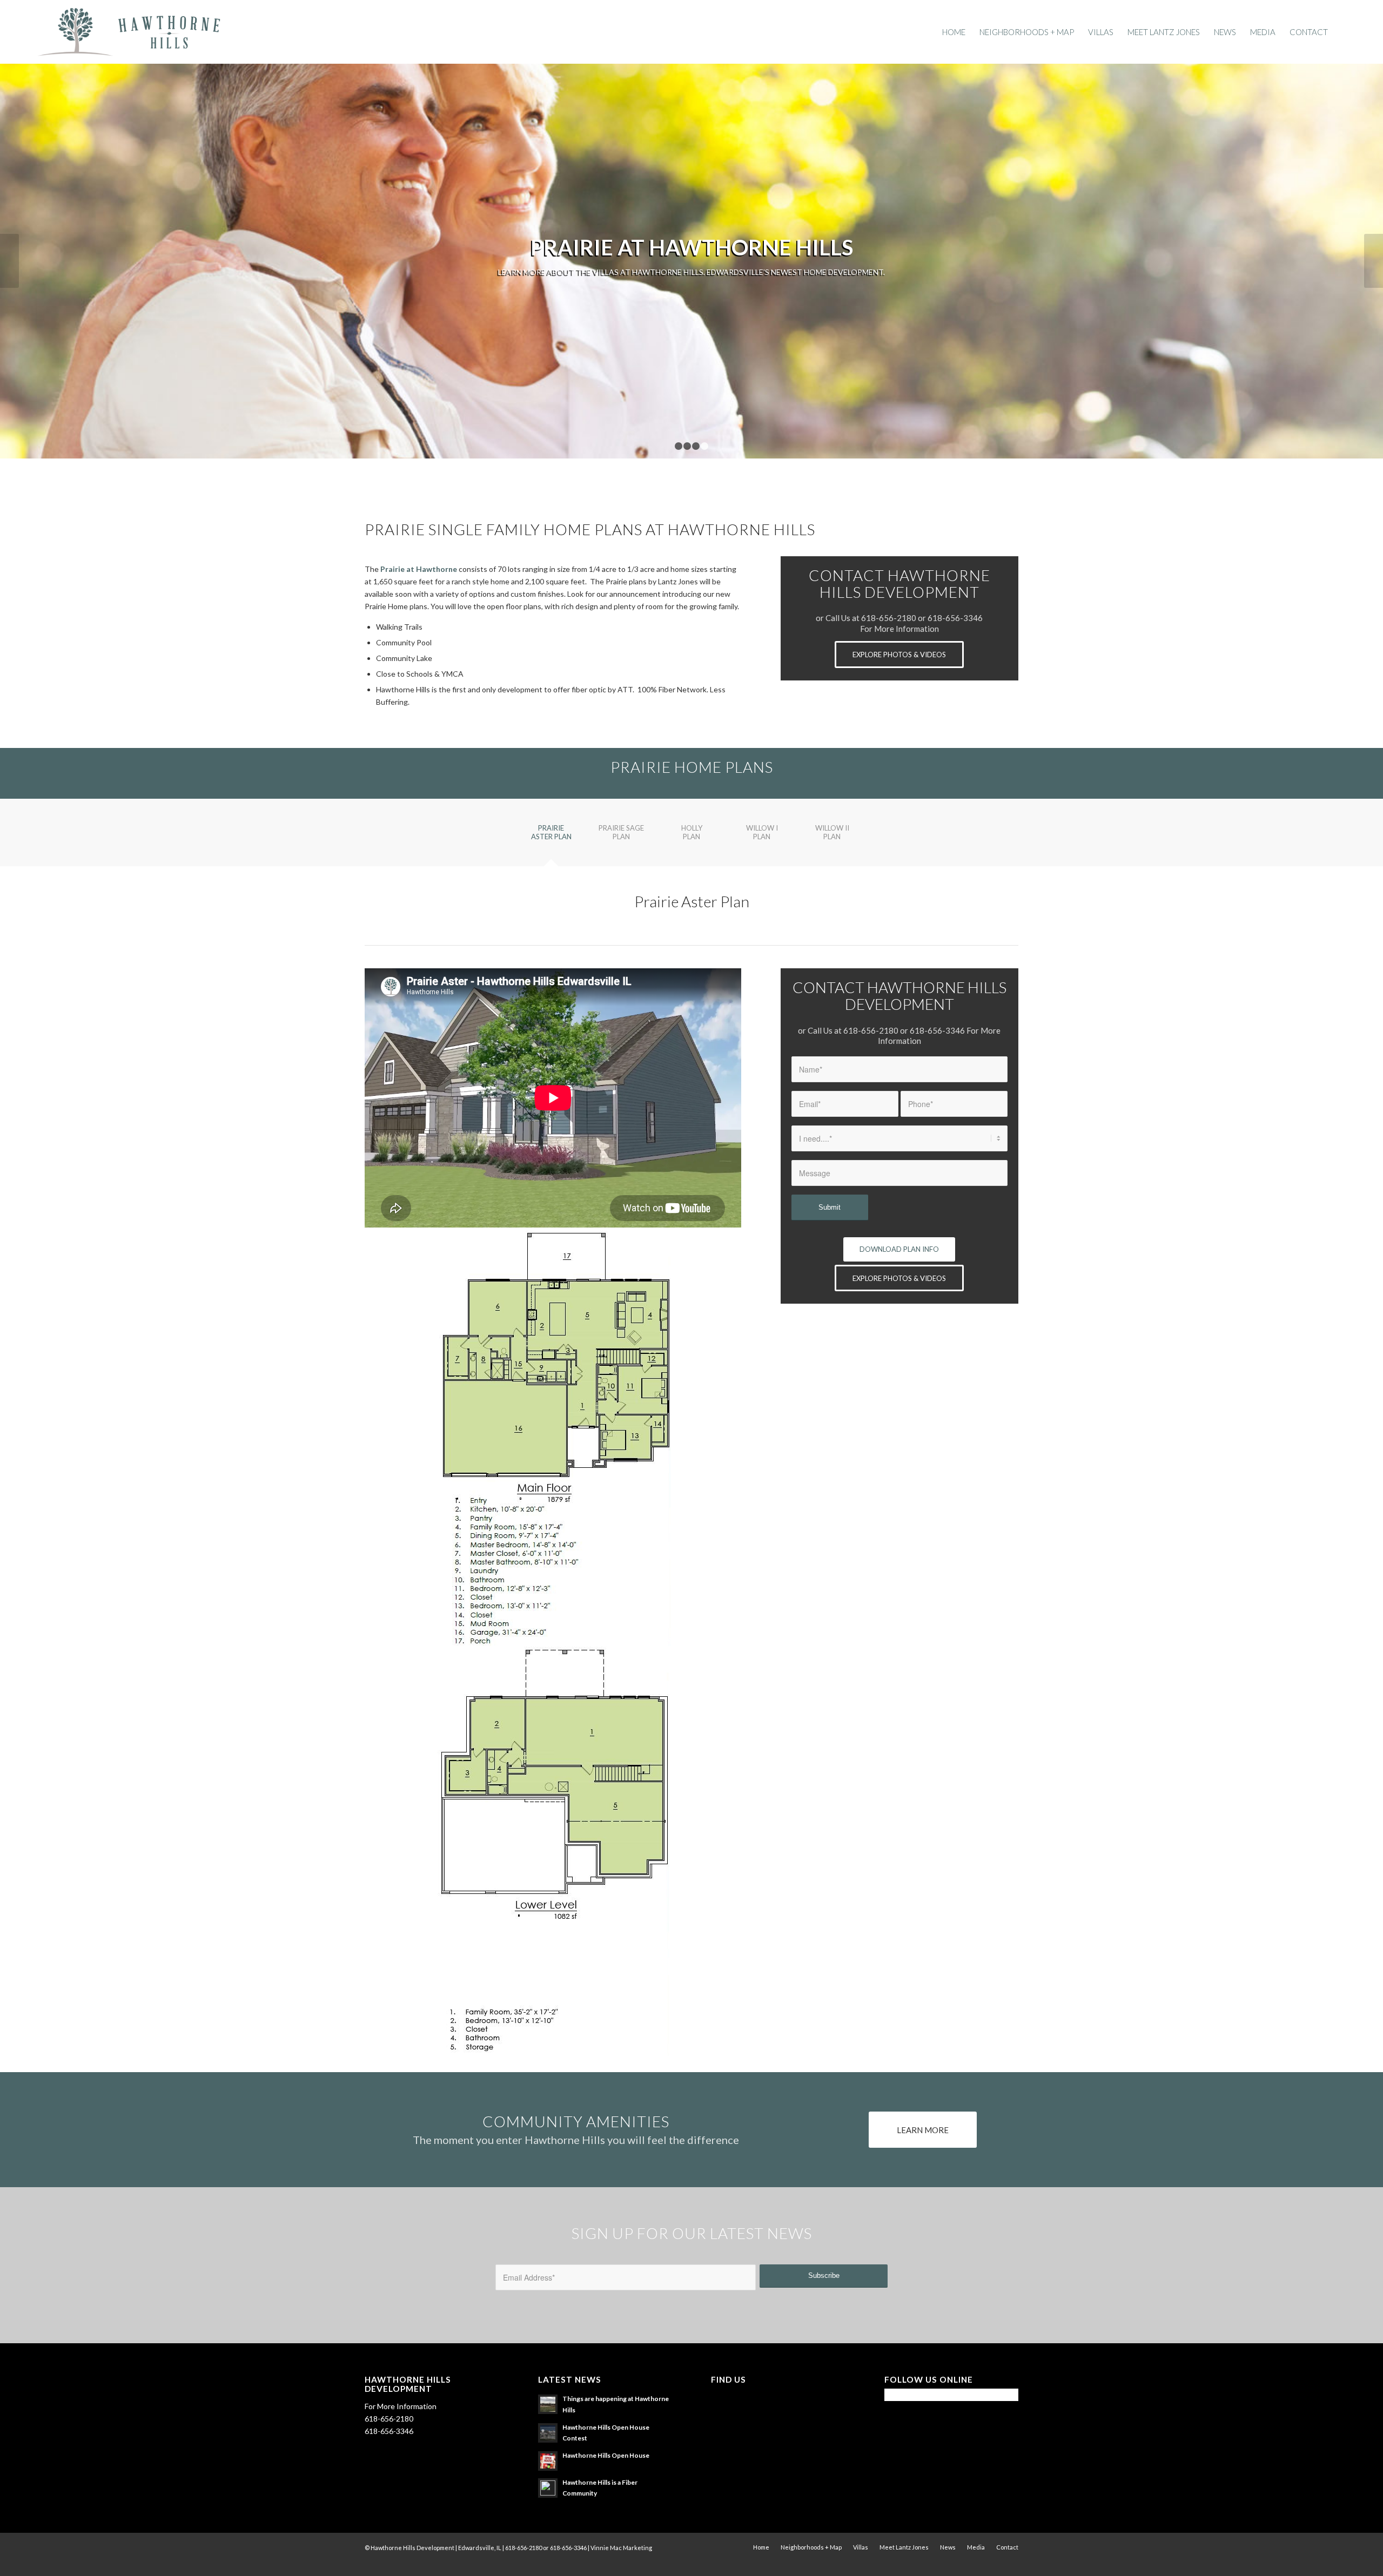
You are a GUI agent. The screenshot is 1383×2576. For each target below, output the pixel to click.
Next (1374, 261)
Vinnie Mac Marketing (621, 2548)
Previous (9, 261)
